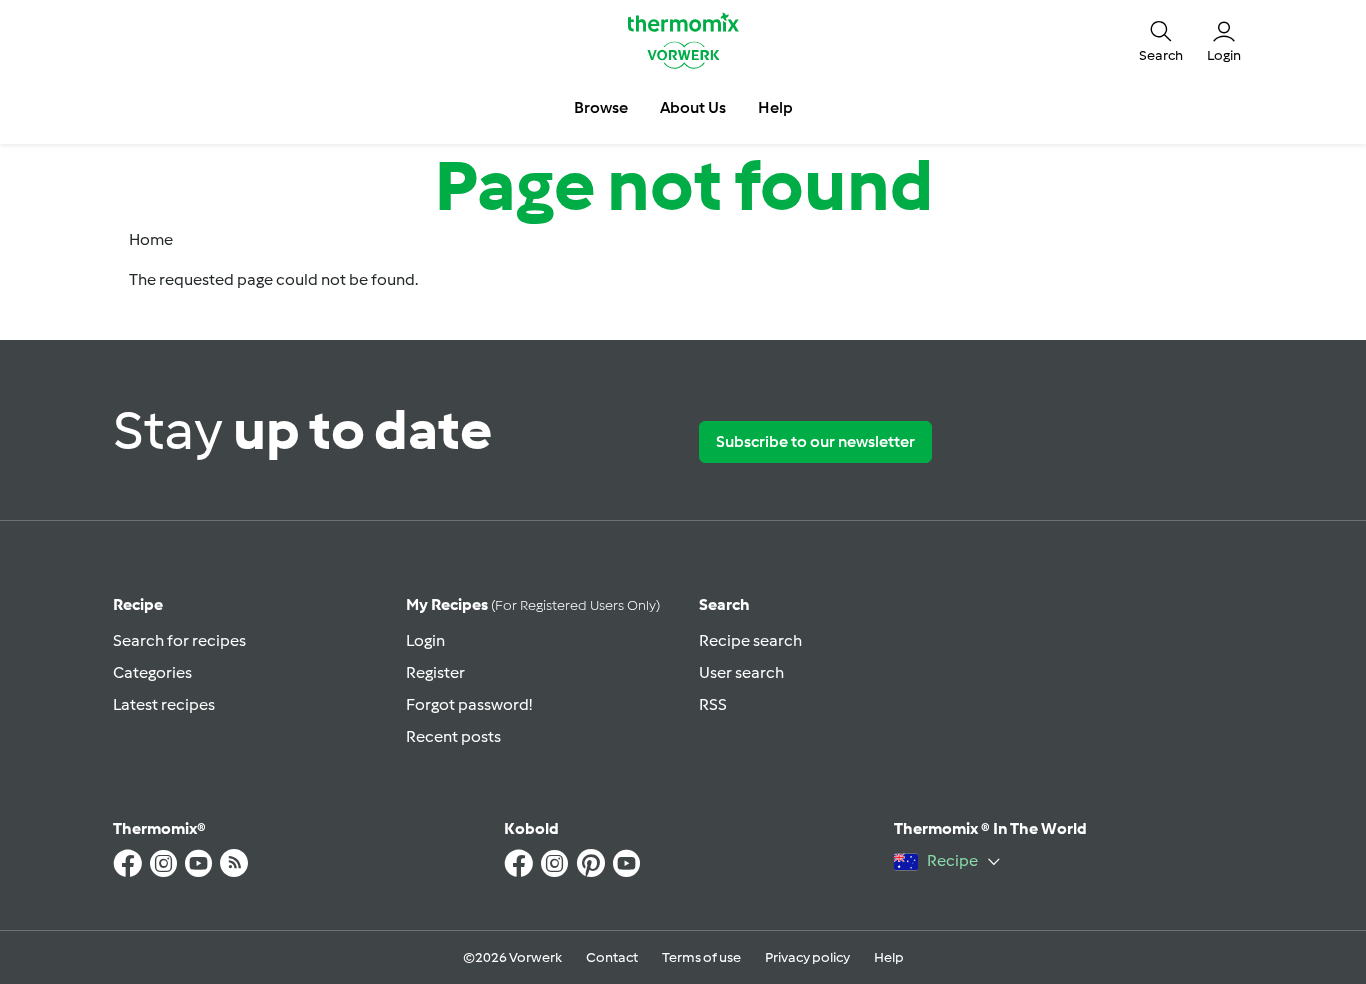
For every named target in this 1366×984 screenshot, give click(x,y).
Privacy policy (807, 957)
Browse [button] (601, 107)
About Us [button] (693, 107)
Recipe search (750, 640)
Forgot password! (469, 704)
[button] (1161, 40)
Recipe (138, 604)
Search (724, 604)
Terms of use (701, 957)
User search (741, 672)
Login (425, 640)
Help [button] (775, 107)
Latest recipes (164, 704)
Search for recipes (179, 640)
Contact (612, 957)
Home (151, 239)
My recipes (533, 604)
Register (435, 672)
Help (889, 957)
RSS (713, 704)
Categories (152, 672)
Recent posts (453, 736)
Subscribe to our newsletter (815, 441)
